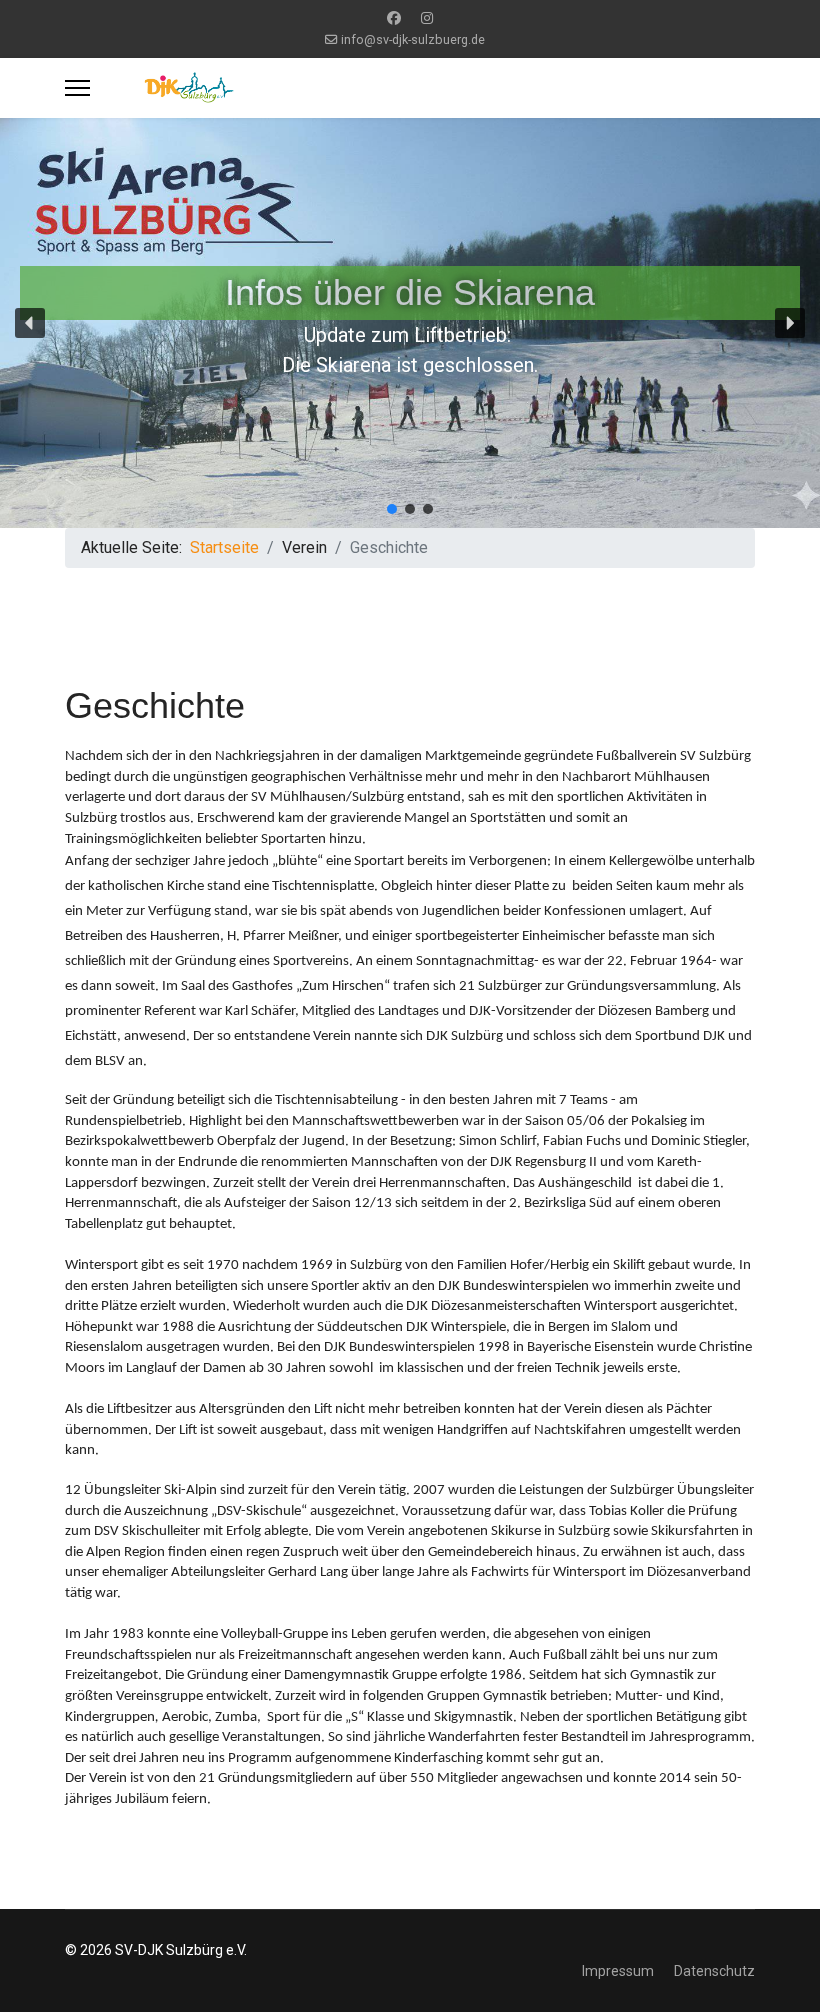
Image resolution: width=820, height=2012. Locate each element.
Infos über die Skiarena (410, 292)
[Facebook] (394, 18)
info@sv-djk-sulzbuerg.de (413, 39)
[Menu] (77, 88)
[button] (30, 323)
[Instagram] (427, 18)
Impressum (618, 1971)
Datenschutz (714, 1971)
